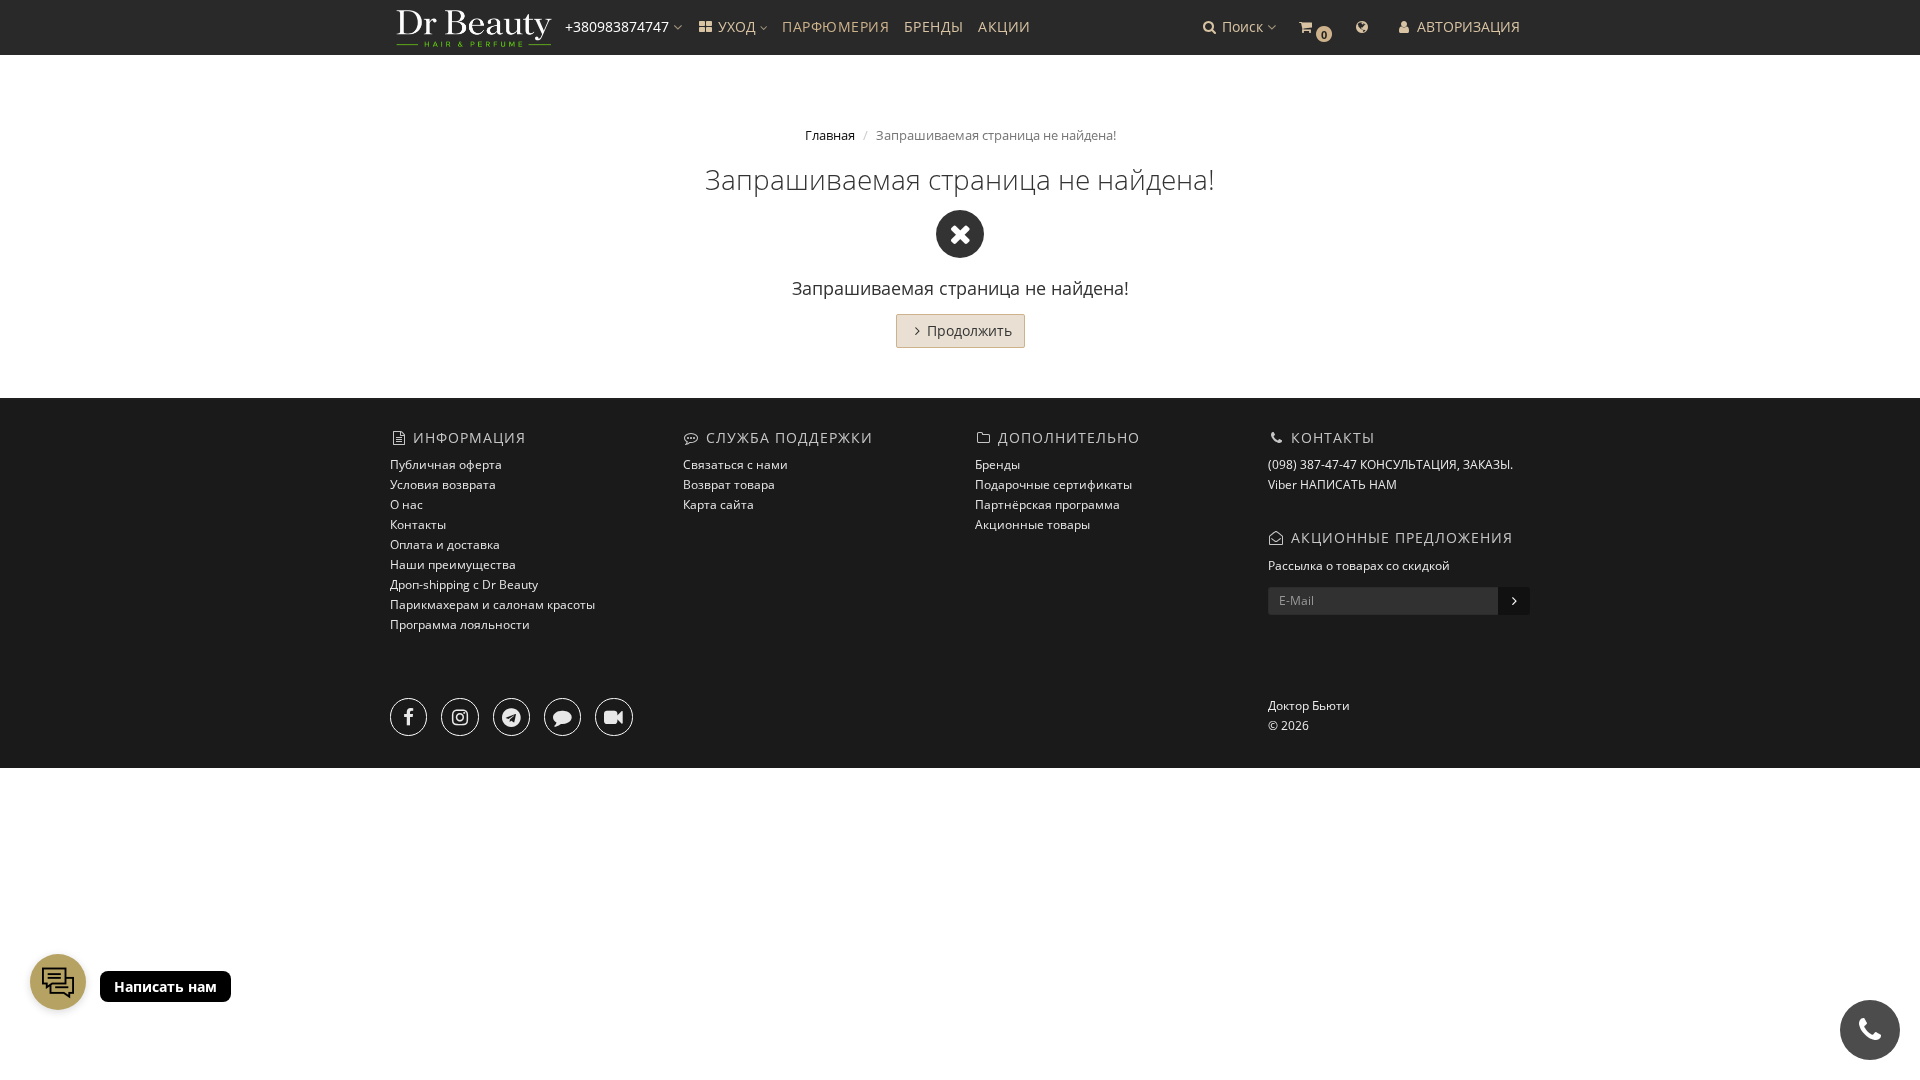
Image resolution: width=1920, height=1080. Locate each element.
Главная (830, 135)
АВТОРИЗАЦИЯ (1466, 26)
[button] (1238, 27)
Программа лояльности (460, 624)
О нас (406, 504)
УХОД (737, 26)
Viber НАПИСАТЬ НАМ (1332, 484)
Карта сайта (718, 504)
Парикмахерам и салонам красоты (492, 604)
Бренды (997, 464)
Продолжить (969, 330)
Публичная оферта (446, 464)
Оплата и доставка (445, 544)
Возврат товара (729, 484)
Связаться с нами (735, 464)
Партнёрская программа (1047, 504)
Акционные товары (1032, 524)
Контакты (418, 524)
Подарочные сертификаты (1053, 484)
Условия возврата (443, 484)
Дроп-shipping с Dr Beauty (464, 584)
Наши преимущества (453, 564)
